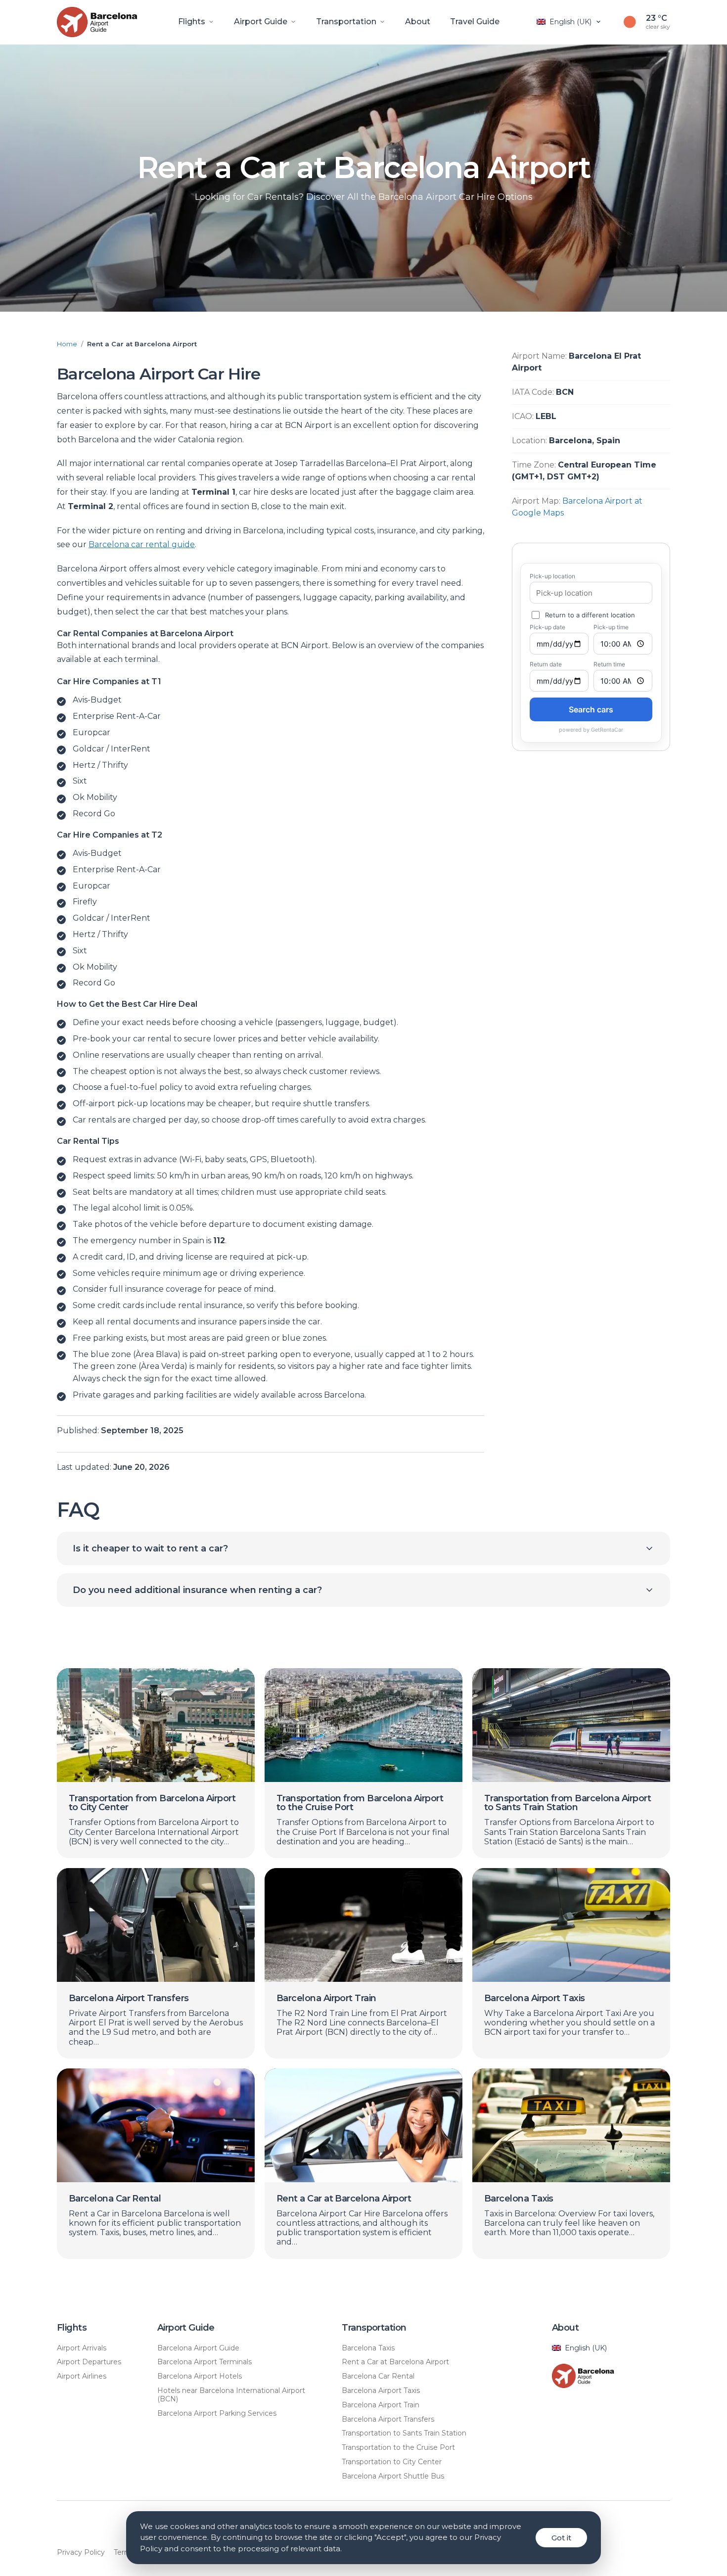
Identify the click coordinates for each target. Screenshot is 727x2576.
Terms (124, 2553)
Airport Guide (261, 22)
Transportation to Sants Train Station (404, 2433)
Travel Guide (475, 22)
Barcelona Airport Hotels (200, 2376)
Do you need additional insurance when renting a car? (197, 1590)
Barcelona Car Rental (378, 2376)
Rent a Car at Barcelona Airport (395, 2362)
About (418, 22)
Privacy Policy (81, 2553)
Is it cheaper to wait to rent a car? (150, 1548)
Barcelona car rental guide (142, 544)
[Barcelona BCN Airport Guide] (105, 22)
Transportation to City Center (392, 2462)
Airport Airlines (82, 2376)
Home (67, 344)
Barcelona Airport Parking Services (217, 2413)
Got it (561, 2538)
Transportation (346, 22)
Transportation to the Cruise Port (398, 2448)
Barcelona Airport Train (381, 2405)
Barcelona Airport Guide (198, 2348)
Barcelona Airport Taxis (381, 2391)
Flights (192, 22)
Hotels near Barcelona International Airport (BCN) (231, 2395)
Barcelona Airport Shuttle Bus (393, 2476)
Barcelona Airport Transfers (388, 2419)
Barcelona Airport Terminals (204, 2362)
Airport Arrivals (82, 2348)
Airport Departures (89, 2362)
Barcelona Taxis (368, 2348)
